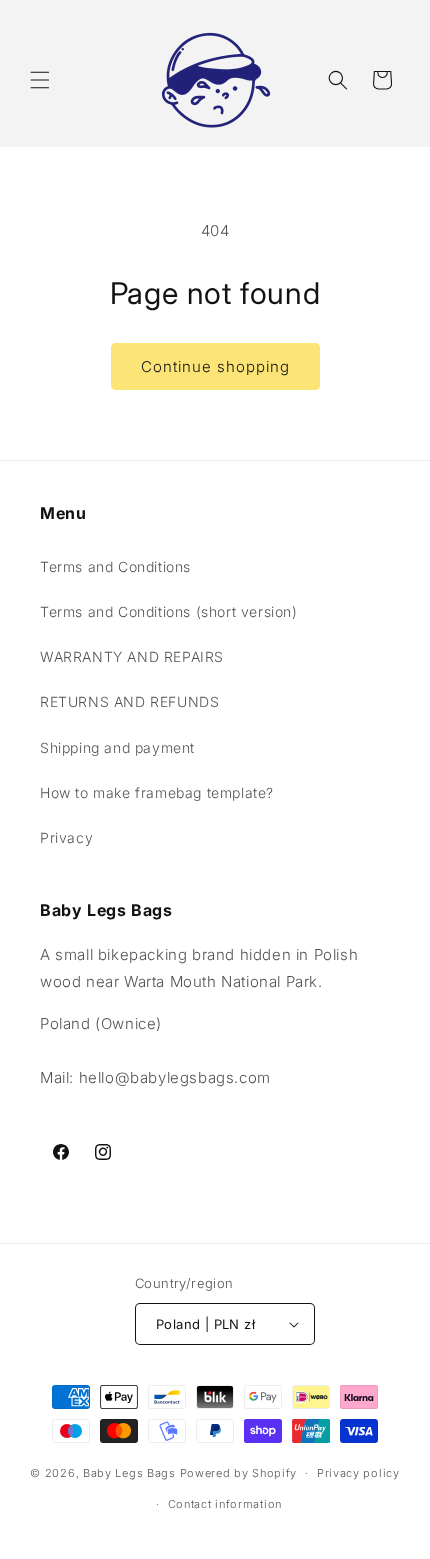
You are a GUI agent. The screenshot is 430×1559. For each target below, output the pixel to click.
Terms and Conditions (115, 566)
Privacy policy (358, 1473)
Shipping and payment (117, 747)
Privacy (66, 837)
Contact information (225, 1504)
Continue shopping (215, 366)
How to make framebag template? (157, 792)
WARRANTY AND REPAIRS (132, 656)
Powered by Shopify (239, 1473)
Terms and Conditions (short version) (169, 611)
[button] (40, 80)
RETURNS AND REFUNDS (129, 701)
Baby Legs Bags (129, 1473)
